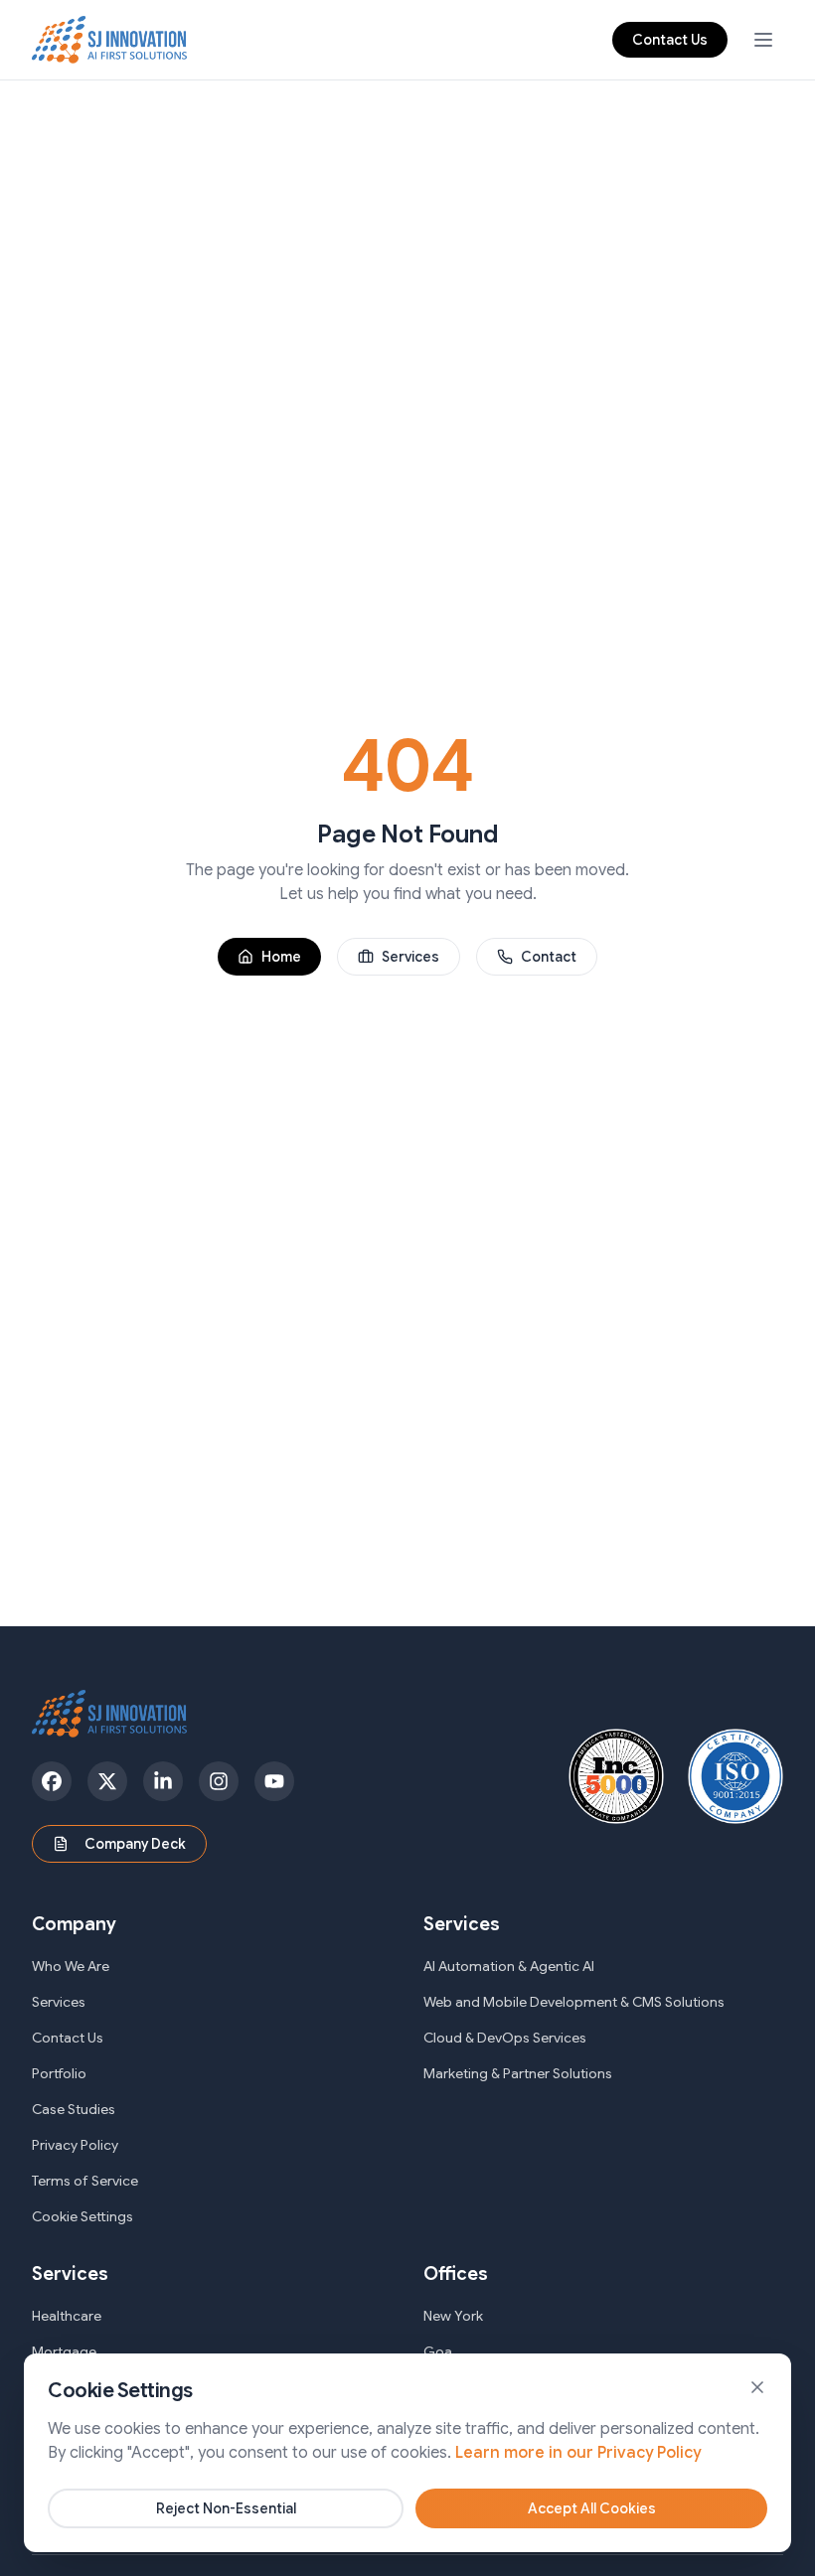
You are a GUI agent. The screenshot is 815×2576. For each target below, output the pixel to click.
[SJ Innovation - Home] (110, 40)
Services (410, 957)
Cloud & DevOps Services (505, 2038)
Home (281, 957)
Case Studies (74, 2109)
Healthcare (67, 2316)
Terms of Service (85, 2181)
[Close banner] (757, 2387)
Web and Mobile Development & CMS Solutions (574, 2002)
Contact (549, 957)
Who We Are (71, 1966)
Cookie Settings (82, 2216)
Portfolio (59, 2073)
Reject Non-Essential (226, 2508)
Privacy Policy (75, 2145)
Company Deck (135, 1844)
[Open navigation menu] (763, 40)
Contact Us (670, 40)
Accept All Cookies (592, 2508)
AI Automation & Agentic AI (509, 1966)
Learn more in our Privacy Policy (578, 2453)
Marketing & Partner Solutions (518, 2073)
